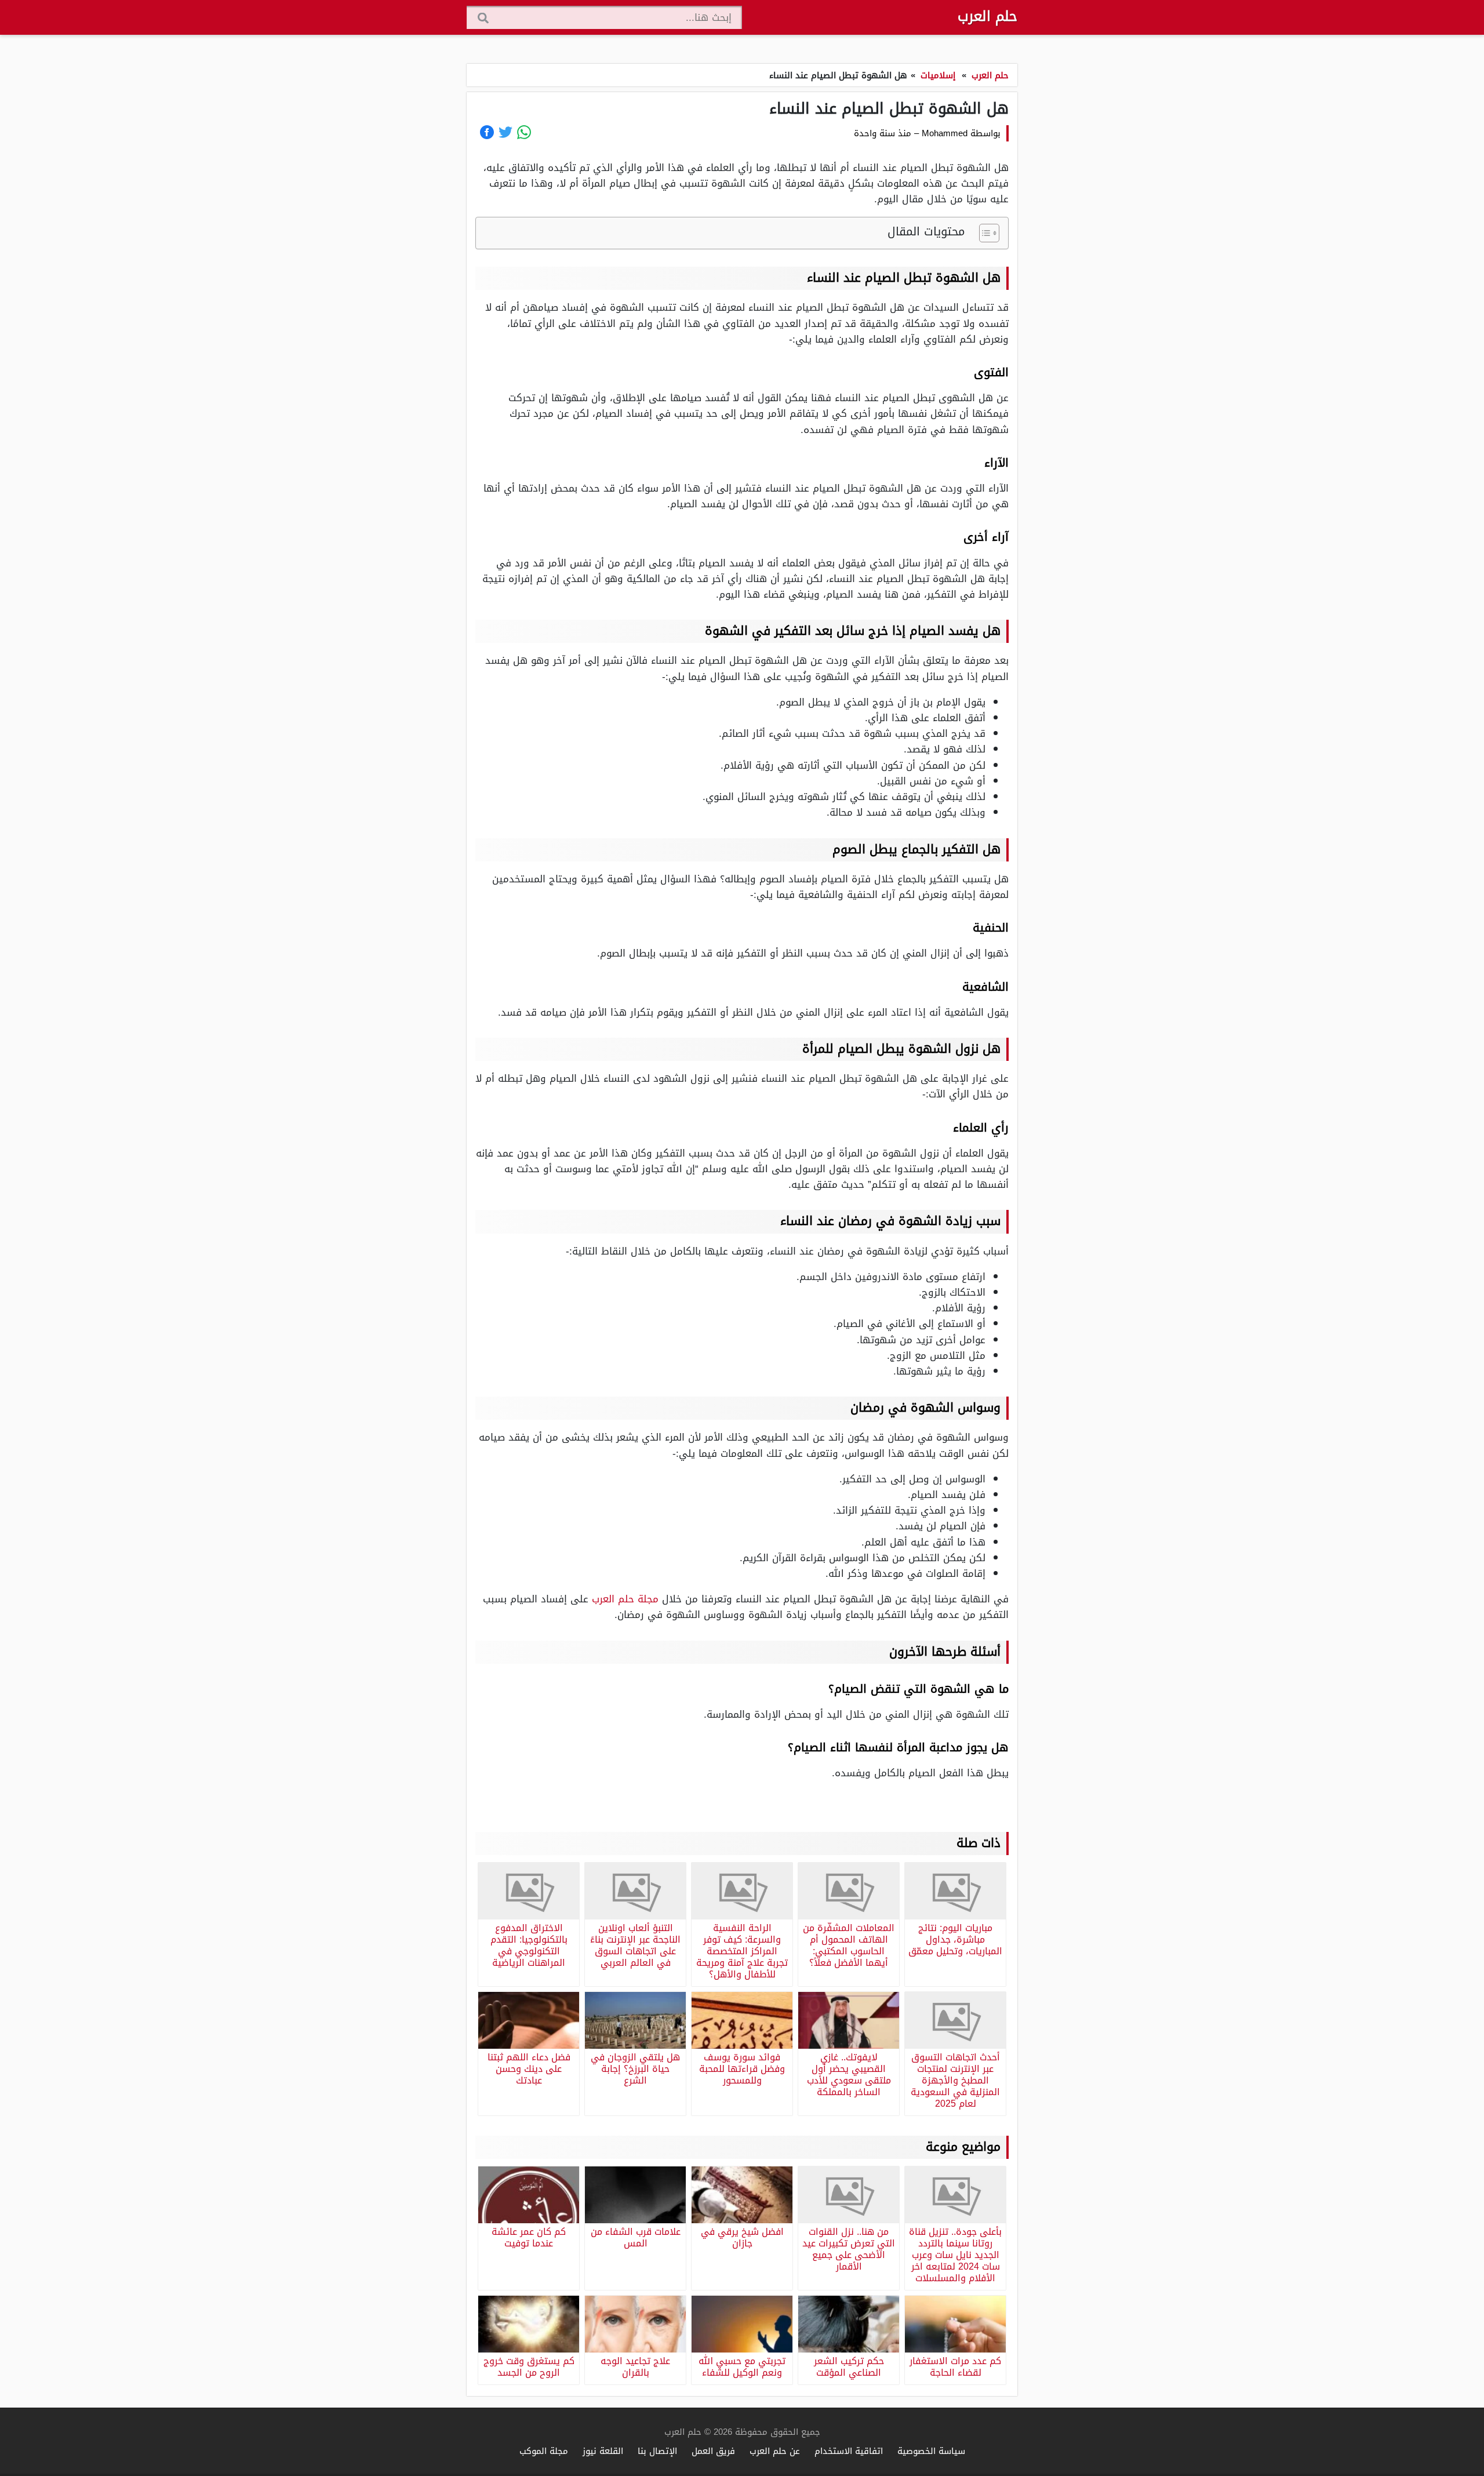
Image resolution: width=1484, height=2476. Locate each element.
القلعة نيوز (603, 2451)
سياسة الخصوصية (931, 2451)
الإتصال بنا (657, 2451)
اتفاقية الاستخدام (849, 2451)
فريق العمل (713, 2451)
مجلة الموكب (544, 2451)
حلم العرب (987, 16)
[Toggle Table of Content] (983, 233)
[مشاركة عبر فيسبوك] (487, 132)
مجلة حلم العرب (625, 1599)
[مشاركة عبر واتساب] (524, 132)
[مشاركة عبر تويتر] (505, 132)
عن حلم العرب (775, 2451)
